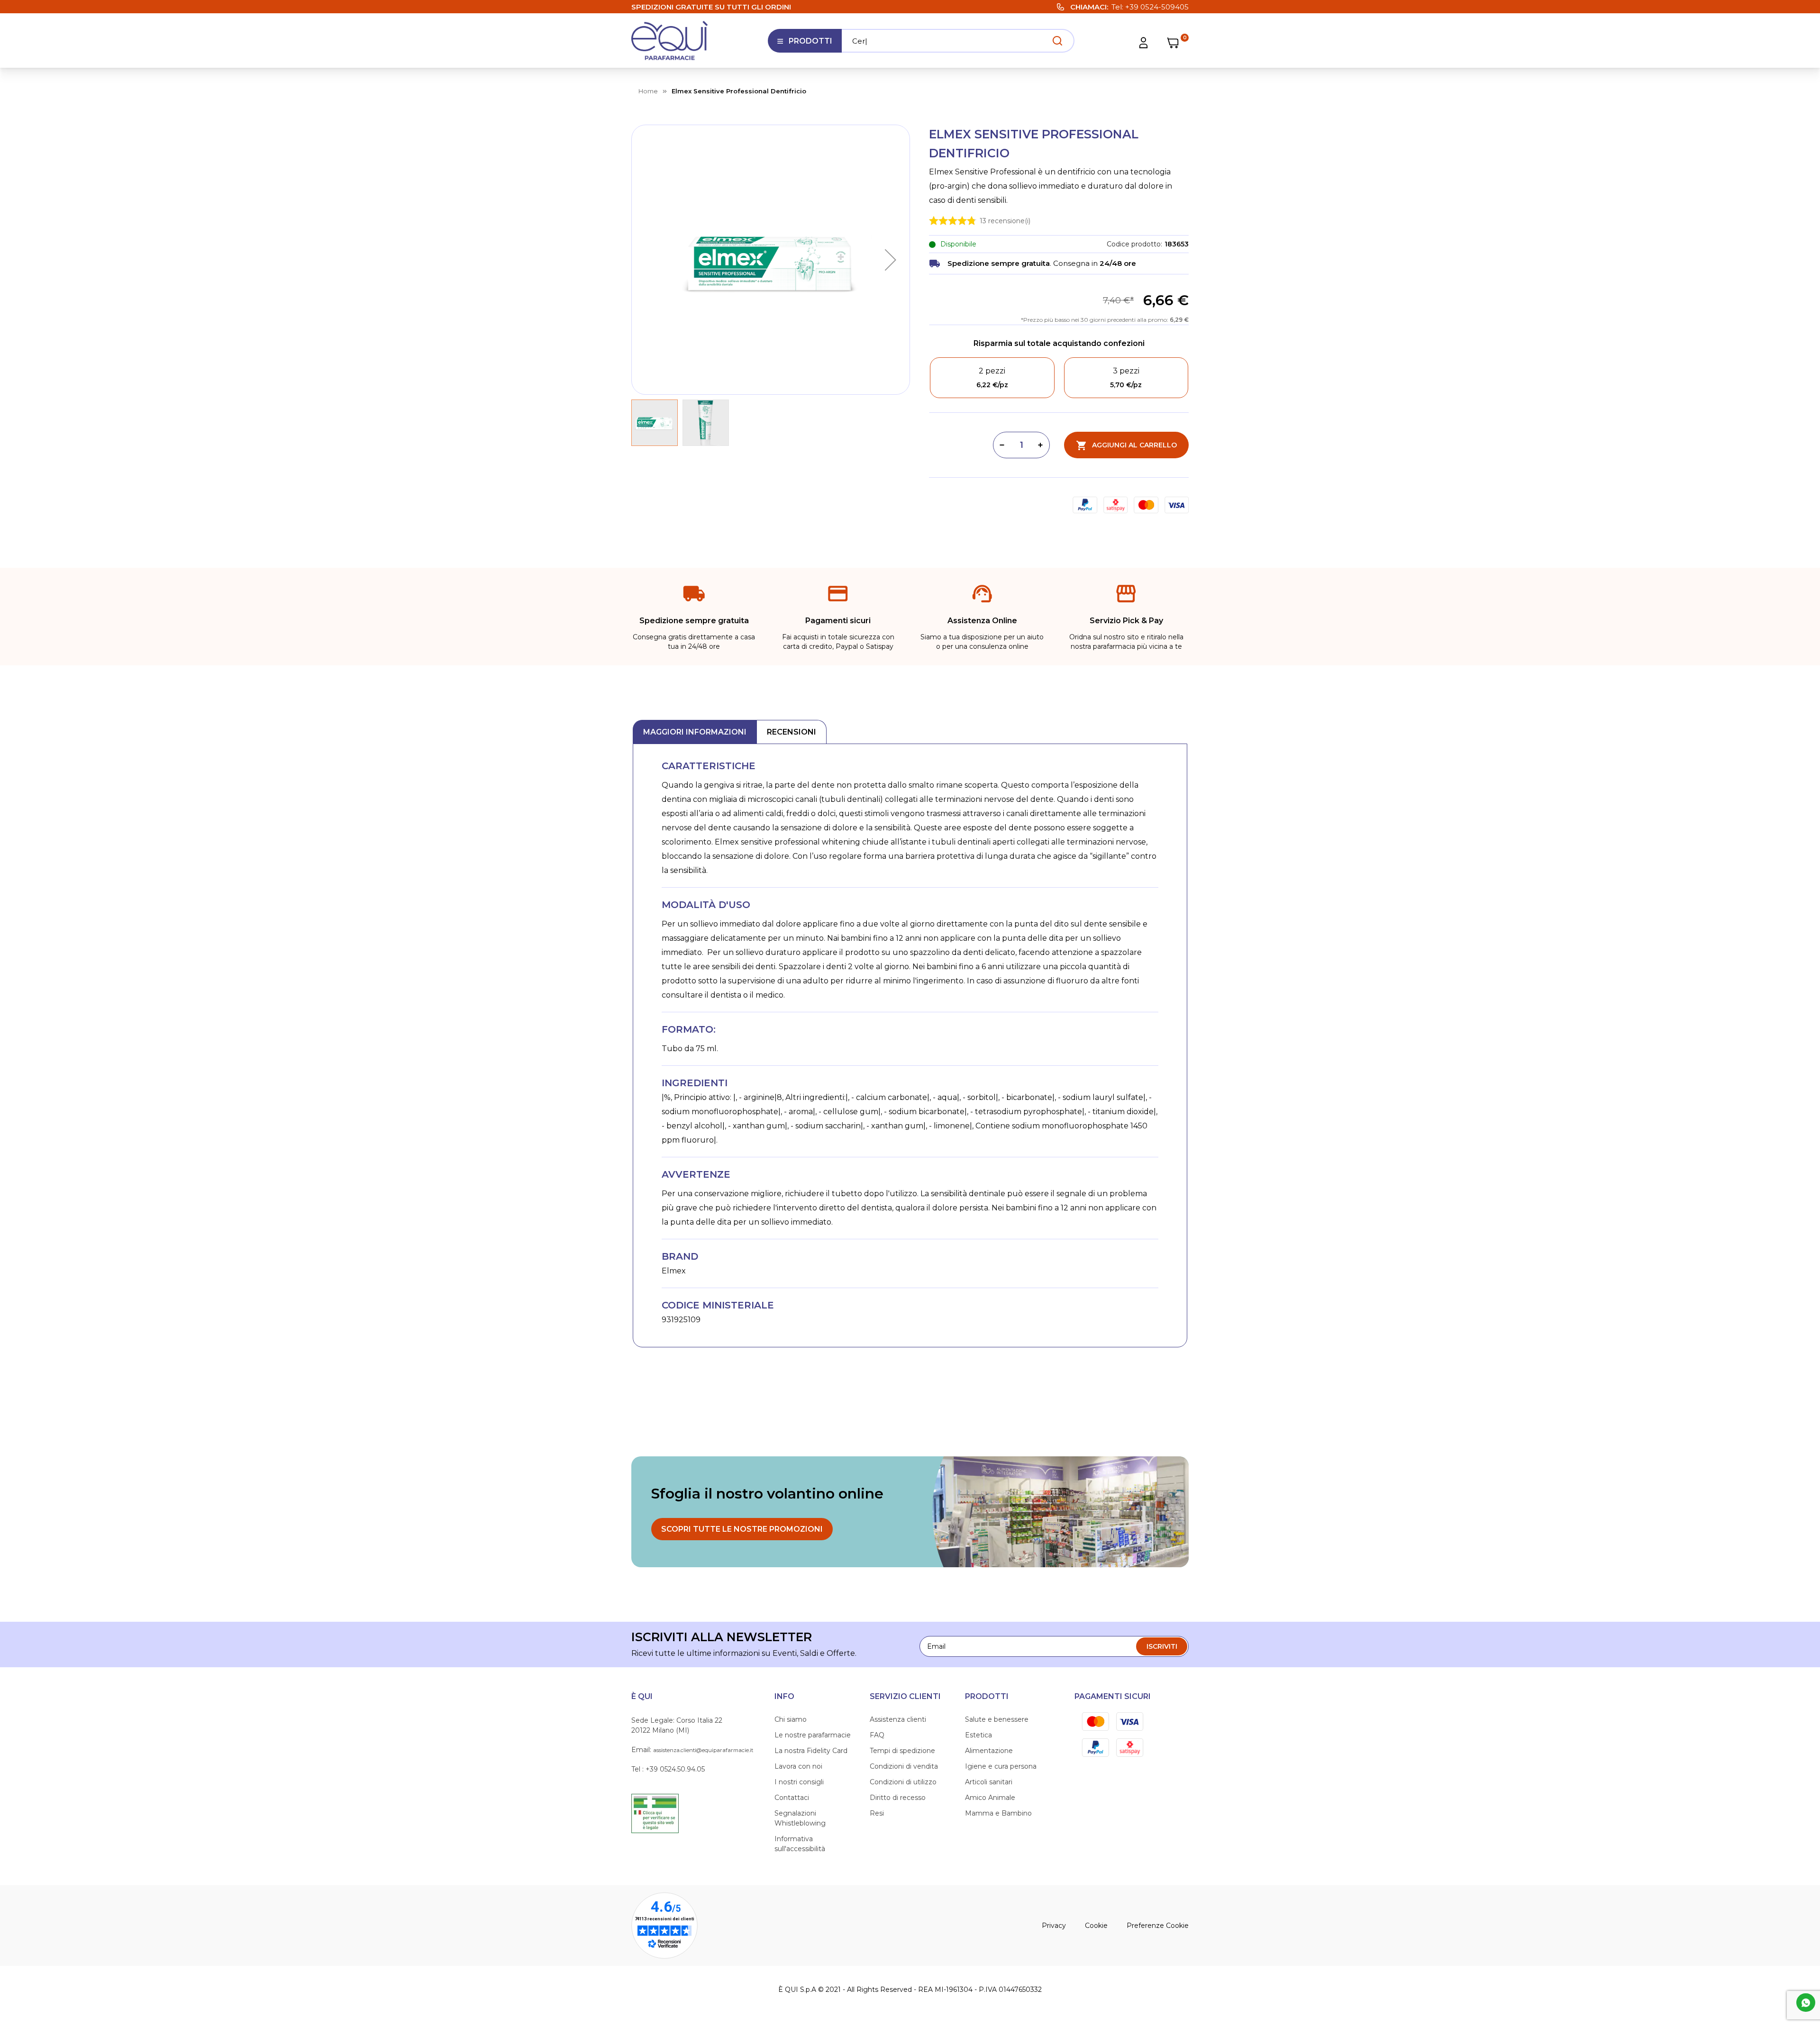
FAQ (877, 1735)
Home (648, 91)
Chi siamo (791, 1719)
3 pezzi (1126, 371)
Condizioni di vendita (904, 1766)
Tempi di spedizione (902, 1751)
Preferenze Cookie (1158, 1926)
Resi (877, 1813)
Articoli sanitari (989, 1782)
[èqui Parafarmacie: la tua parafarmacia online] (670, 41)
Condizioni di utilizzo (903, 1782)
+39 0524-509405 (1157, 7)
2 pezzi (992, 371)
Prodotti (805, 45)
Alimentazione (989, 1751)
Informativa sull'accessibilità (800, 1844)
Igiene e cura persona (1001, 1766)
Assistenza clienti (898, 1719)
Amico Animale (990, 1798)
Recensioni (792, 732)
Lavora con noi (798, 1766)
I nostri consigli (799, 1782)
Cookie (1096, 1926)
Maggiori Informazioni (695, 732)
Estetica (978, 1735)
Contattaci (792, 1798)
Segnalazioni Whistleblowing (800, 1818)
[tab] (695, 732)
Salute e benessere (997, 1719)
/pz (992, 385)
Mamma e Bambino (998, 1813)
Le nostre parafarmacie (813, 1735)
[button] (891, 260)
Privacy (1054, 1926)
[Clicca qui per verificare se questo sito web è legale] (655, 1813)
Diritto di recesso (898, 1798)
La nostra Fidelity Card (811, 1751)
